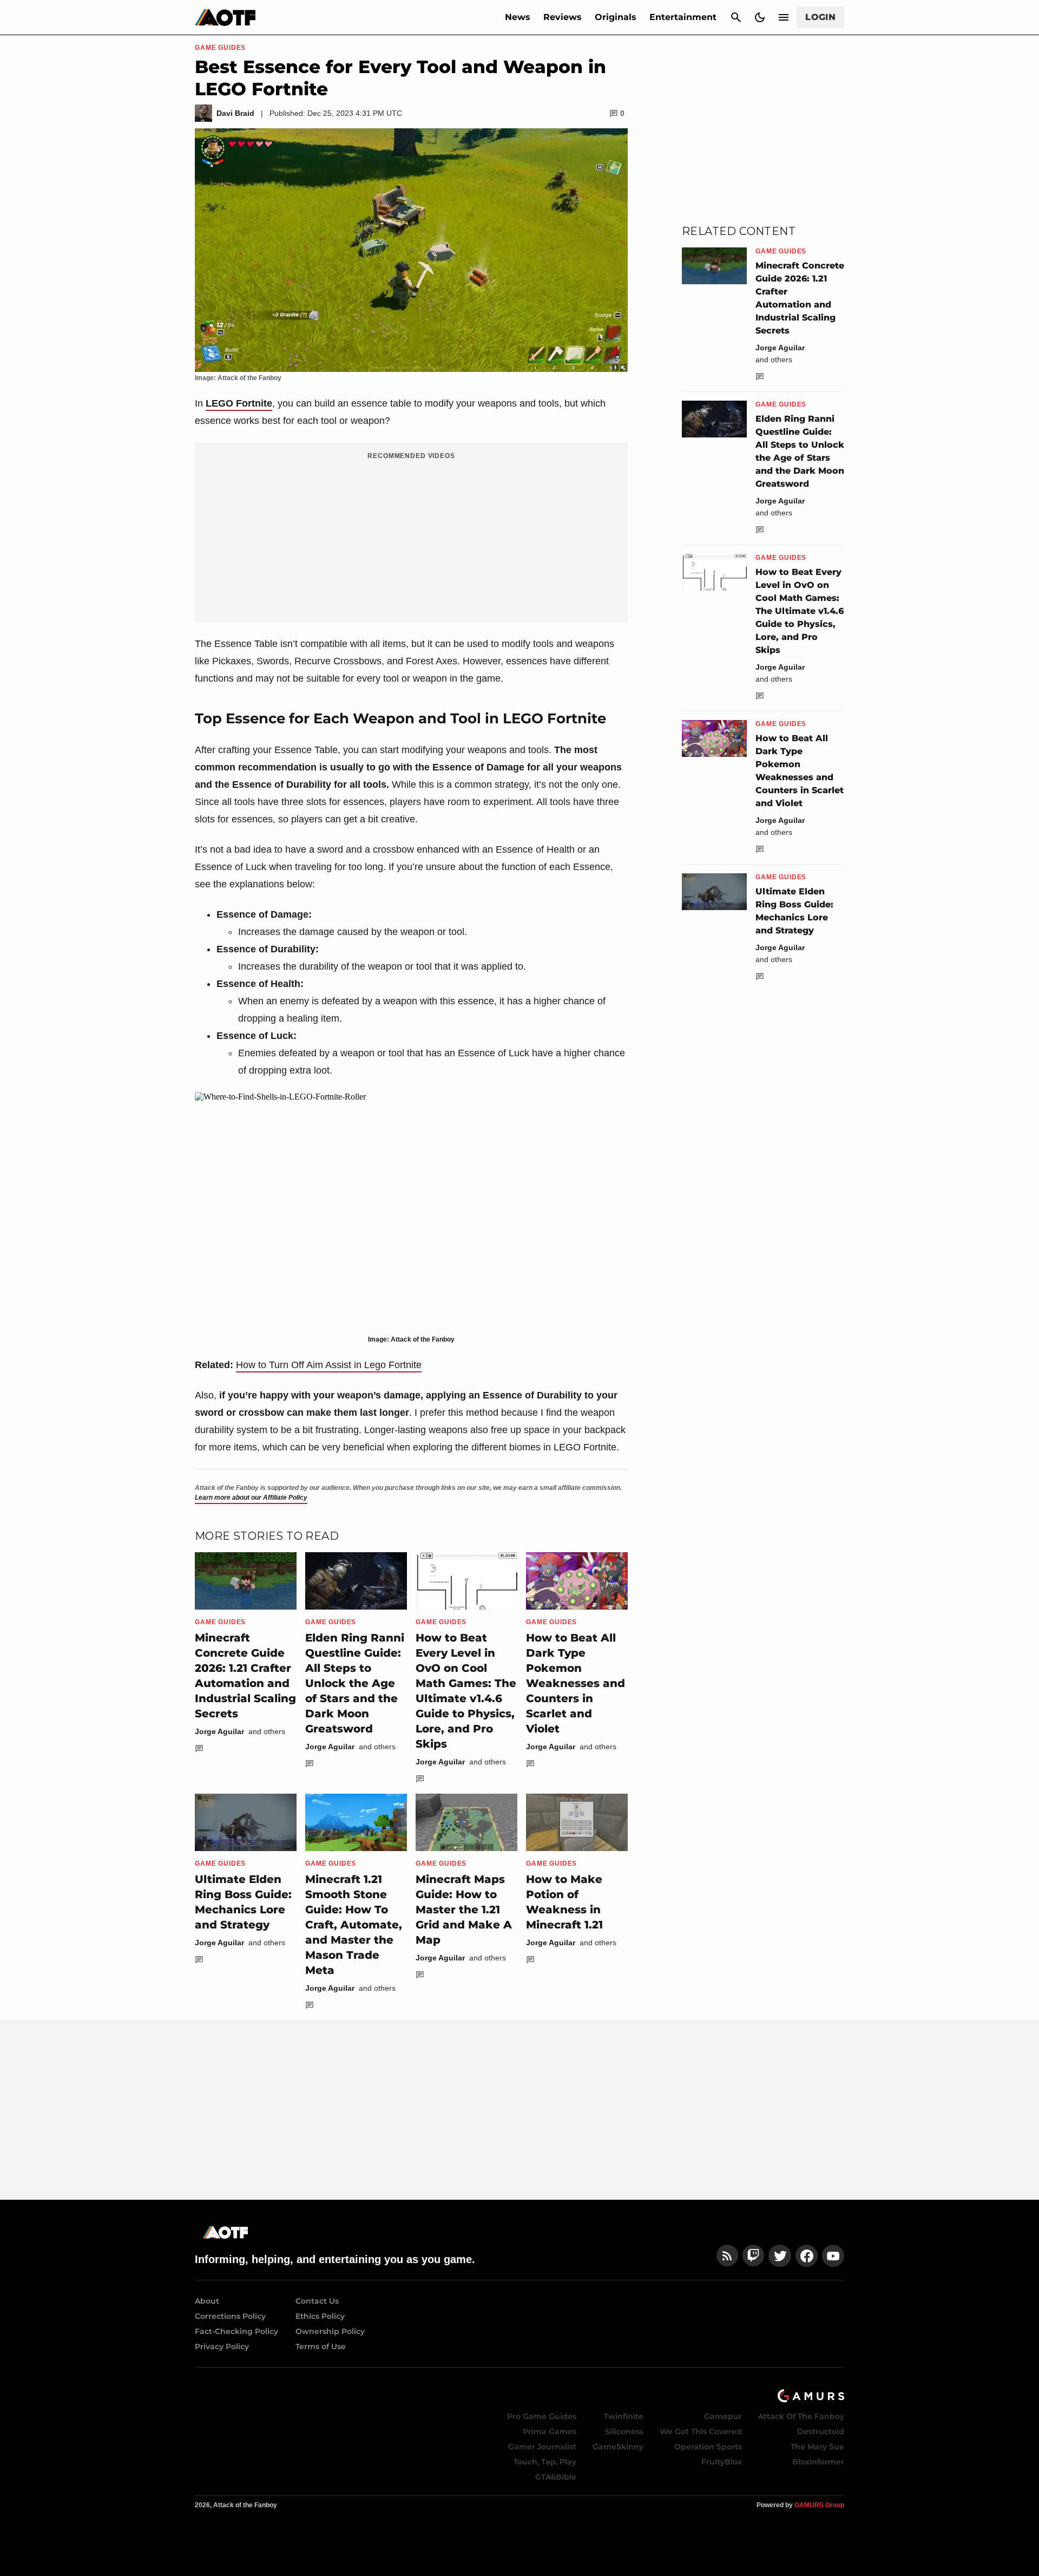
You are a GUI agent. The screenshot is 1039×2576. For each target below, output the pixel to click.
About (207, 2301)
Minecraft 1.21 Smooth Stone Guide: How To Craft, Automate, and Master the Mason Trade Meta (354, 1925)
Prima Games (550, 2431)
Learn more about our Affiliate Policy (251, 1498)
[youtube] (833, 2256)
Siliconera (624, 2431)
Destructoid (821, 2431)
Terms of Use (321, 2346)
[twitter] (780, 2256)
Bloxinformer (818, 2462)
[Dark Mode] (760, 17)
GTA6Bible (556, 2477)
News (518, 17)
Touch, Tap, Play (545, 2462)
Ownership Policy (330, 2331)
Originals (616, 17)
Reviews (563, 17)
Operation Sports (708, 2447)
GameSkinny (618, 2447)
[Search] (736, 17)
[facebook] (807, 2256)
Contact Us (317, 2301)
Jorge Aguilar (219, 1731)
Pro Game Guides (542, 2416)
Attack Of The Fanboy (801, 2416)
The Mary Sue (817, 2447)
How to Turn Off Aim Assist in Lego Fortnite (329, 1365)
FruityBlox (722, 2462)
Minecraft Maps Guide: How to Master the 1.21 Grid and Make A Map (464, 1910)
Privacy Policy (222, 2346)
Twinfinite (624, 2416)
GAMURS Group (819, 2505)
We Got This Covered (701, 2431)
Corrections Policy (230, 2316)
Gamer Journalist (542, 2447)
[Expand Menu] (784, 17)
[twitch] (753, 2256)
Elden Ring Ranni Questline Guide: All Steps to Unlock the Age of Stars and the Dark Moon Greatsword (355, 1683)
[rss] (727, 2256)
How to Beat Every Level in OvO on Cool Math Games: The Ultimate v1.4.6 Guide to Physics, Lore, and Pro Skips (800, 611)
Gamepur (723, 2416)
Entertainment (683, 17)
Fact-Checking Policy (236, 2331)
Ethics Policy (320, 2316)
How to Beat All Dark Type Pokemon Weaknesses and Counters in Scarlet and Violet (576, 1683)
